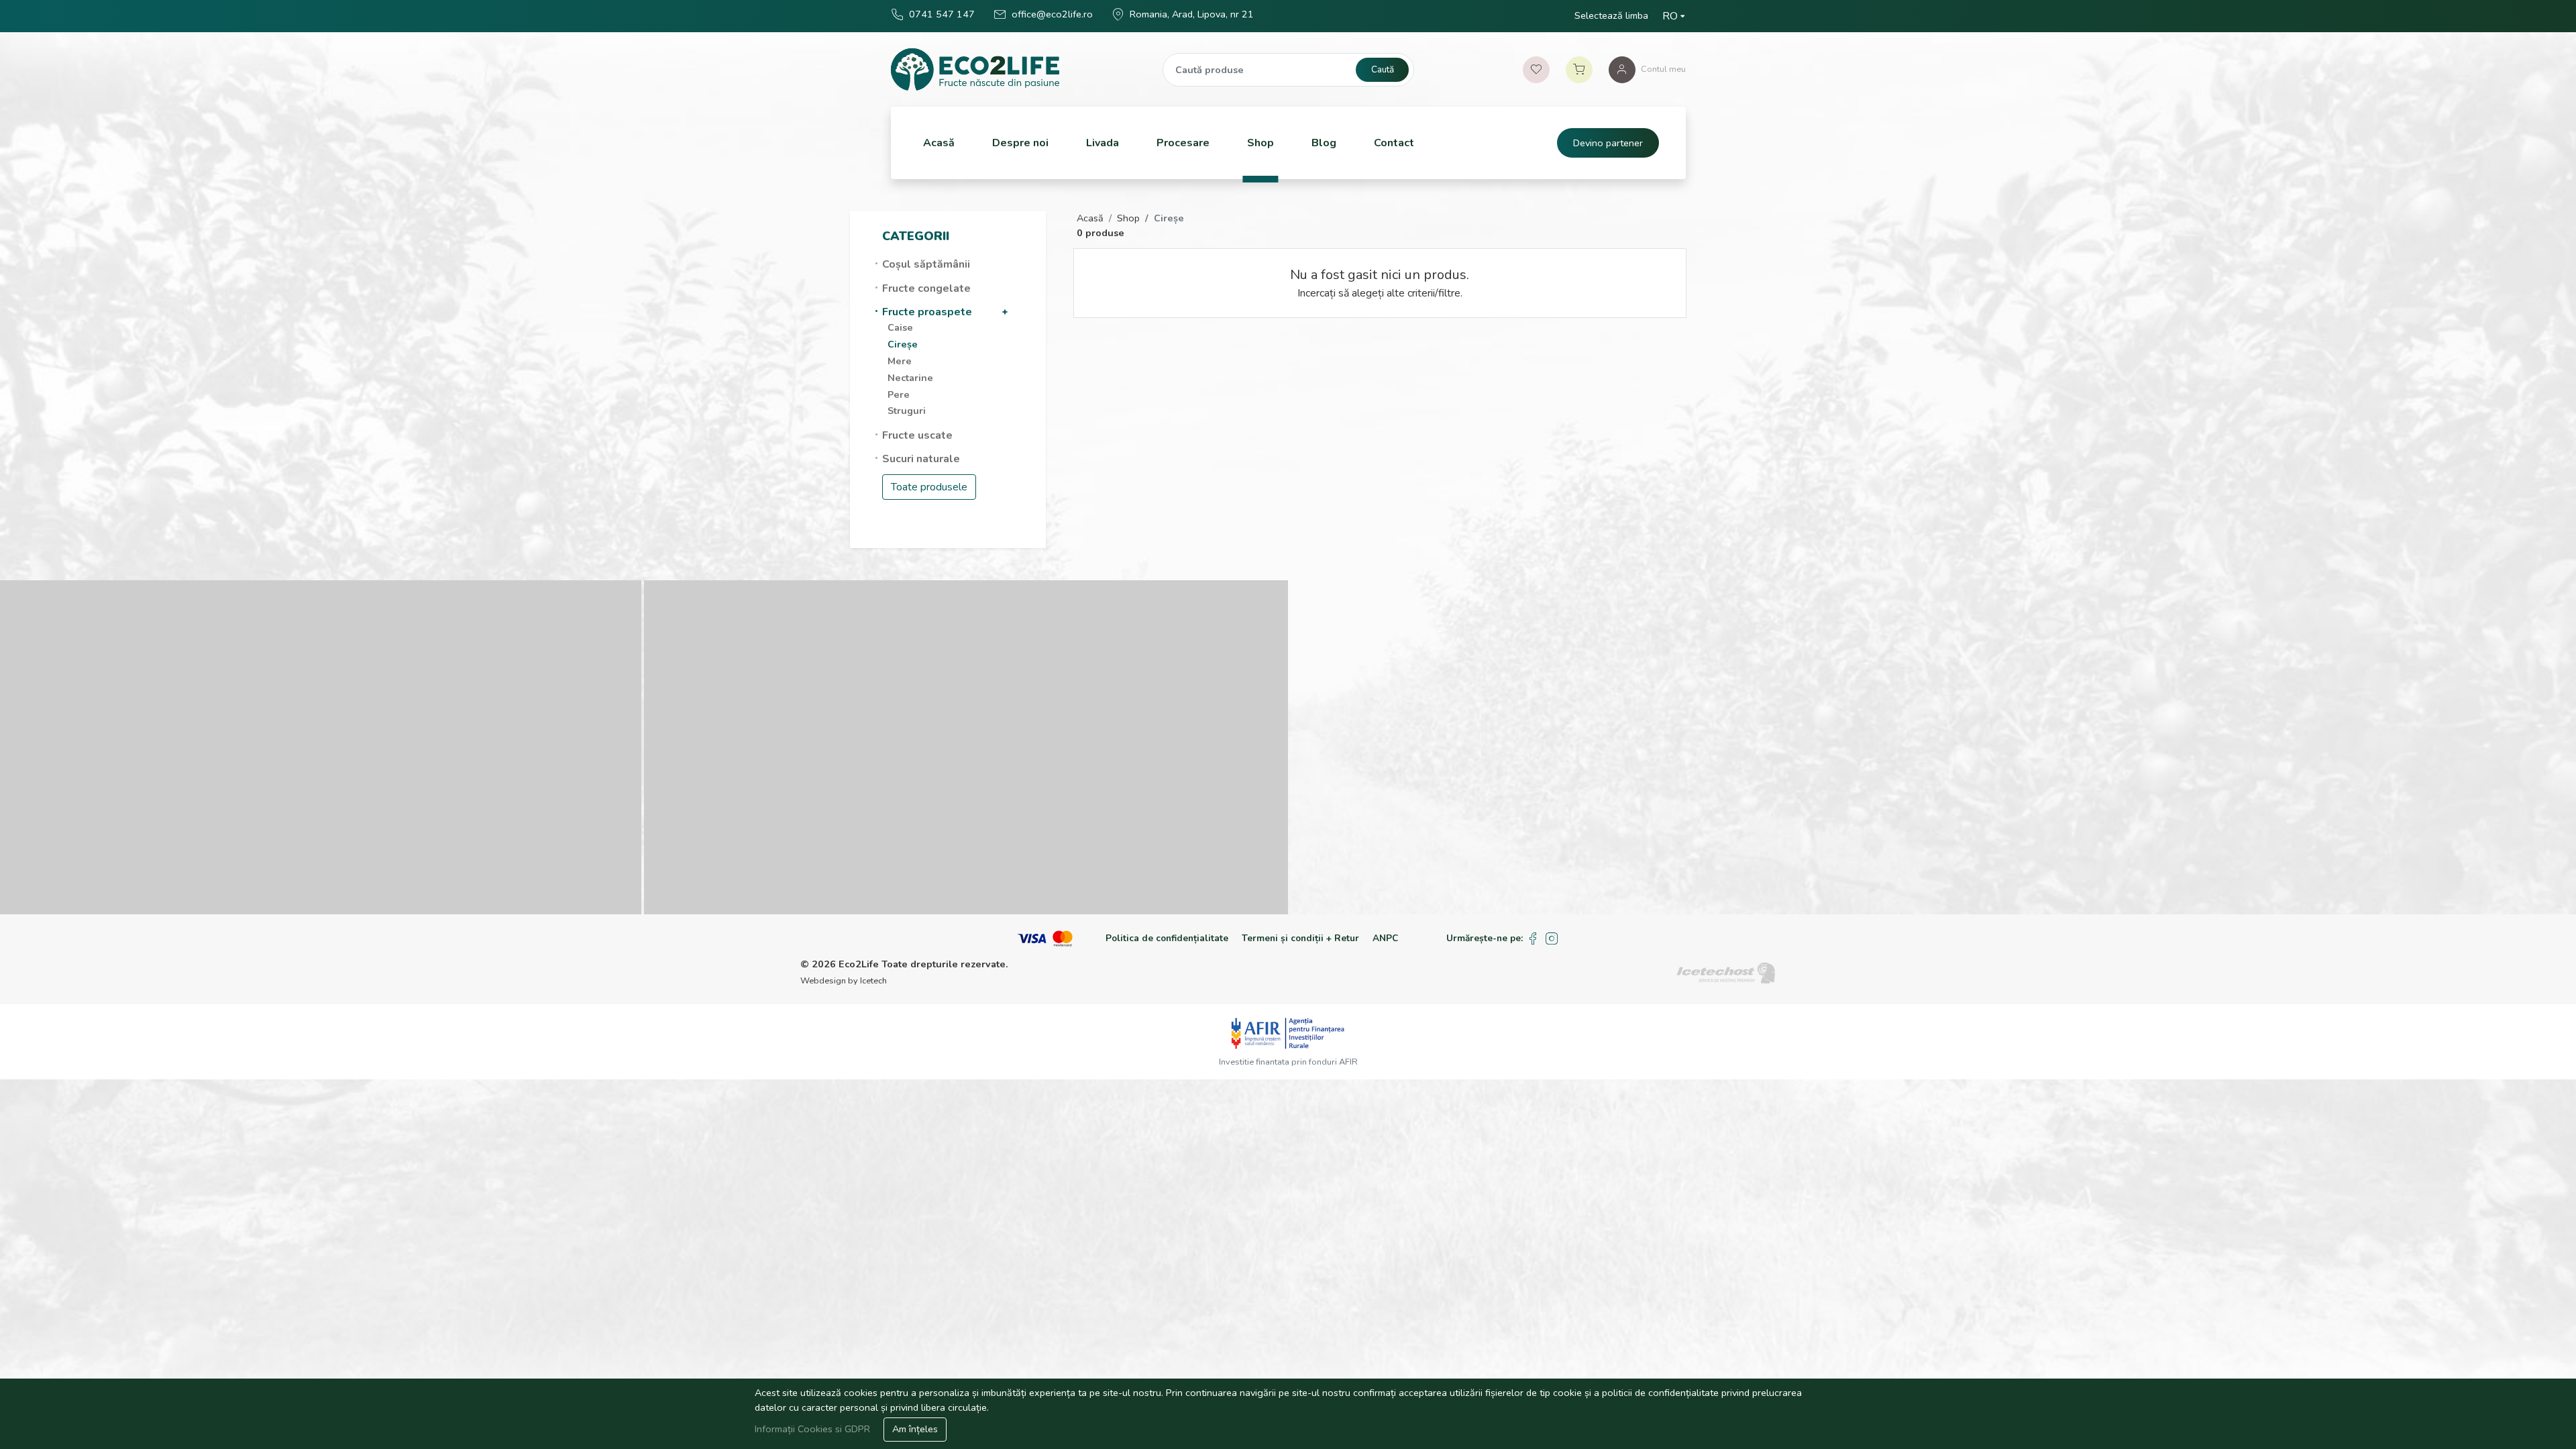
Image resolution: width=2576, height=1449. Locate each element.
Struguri (907, 411)
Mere (900, 361)
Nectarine (910, 378)
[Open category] (1005, 312)
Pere (899, 394)
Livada (1103, 143)
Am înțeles (915, 1429)
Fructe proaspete (927, 312)
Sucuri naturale (921, 459)
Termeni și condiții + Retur (1300, 938)
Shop (1260, 143)
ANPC (1385, 938)
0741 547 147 (942, 14)
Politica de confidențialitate (1167, 938)
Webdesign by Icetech (844, 981)
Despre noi (1020, 143)
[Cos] (1579, 70)
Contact (1394, 143)
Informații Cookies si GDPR (814, 1429)
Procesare (1183, 143)
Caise (900, 327)
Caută (1383, 69)
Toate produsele (929, 487)
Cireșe (903, 344)
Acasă (939, 143)
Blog (1324, 143)
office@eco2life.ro (1052, 14)
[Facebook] (1533, 939)
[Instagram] (1552, 939)
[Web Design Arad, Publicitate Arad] (1726, 972)
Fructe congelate (926, 288)
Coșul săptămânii (926, 264)
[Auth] (1622, 70)
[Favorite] (1536, 70)
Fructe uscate (917, 435)
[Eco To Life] (975, 69)
